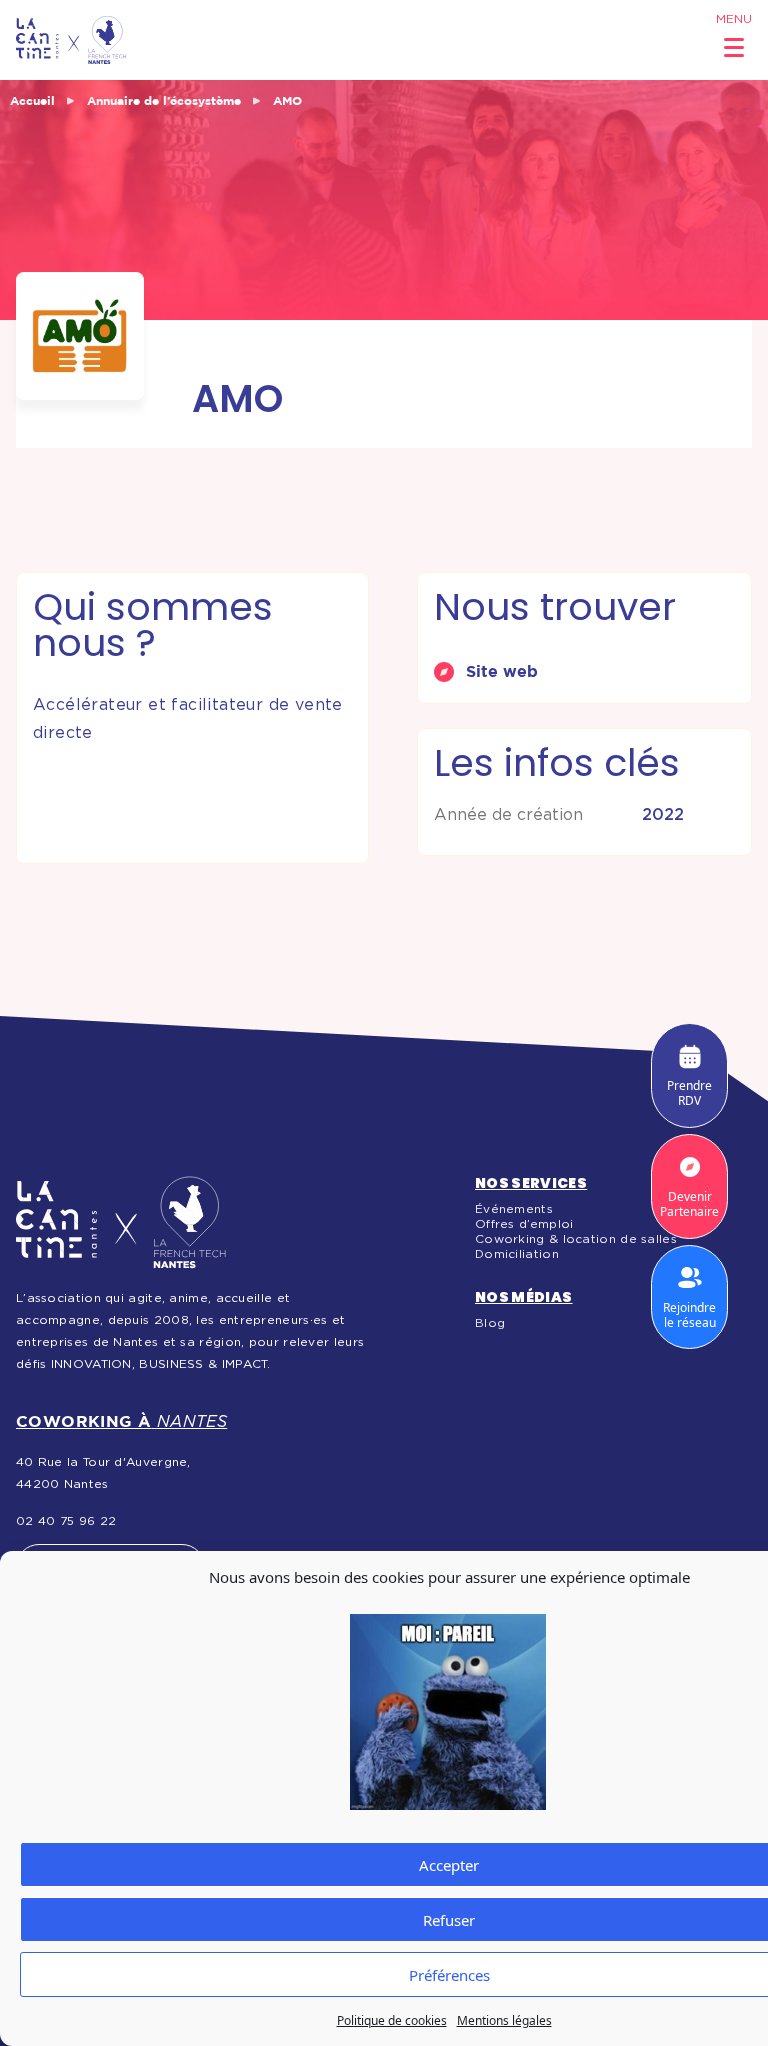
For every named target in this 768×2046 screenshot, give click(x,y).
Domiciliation (517, 1254)
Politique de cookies (392, 2020)
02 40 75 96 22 (66, 1521)
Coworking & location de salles (576, 1239)
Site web (502, 671)
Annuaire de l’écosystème (164, 100)
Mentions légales (504, 2020)
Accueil (32, 100)
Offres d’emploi (524, 1224)
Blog (490, 1323)
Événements (514, 1209)
